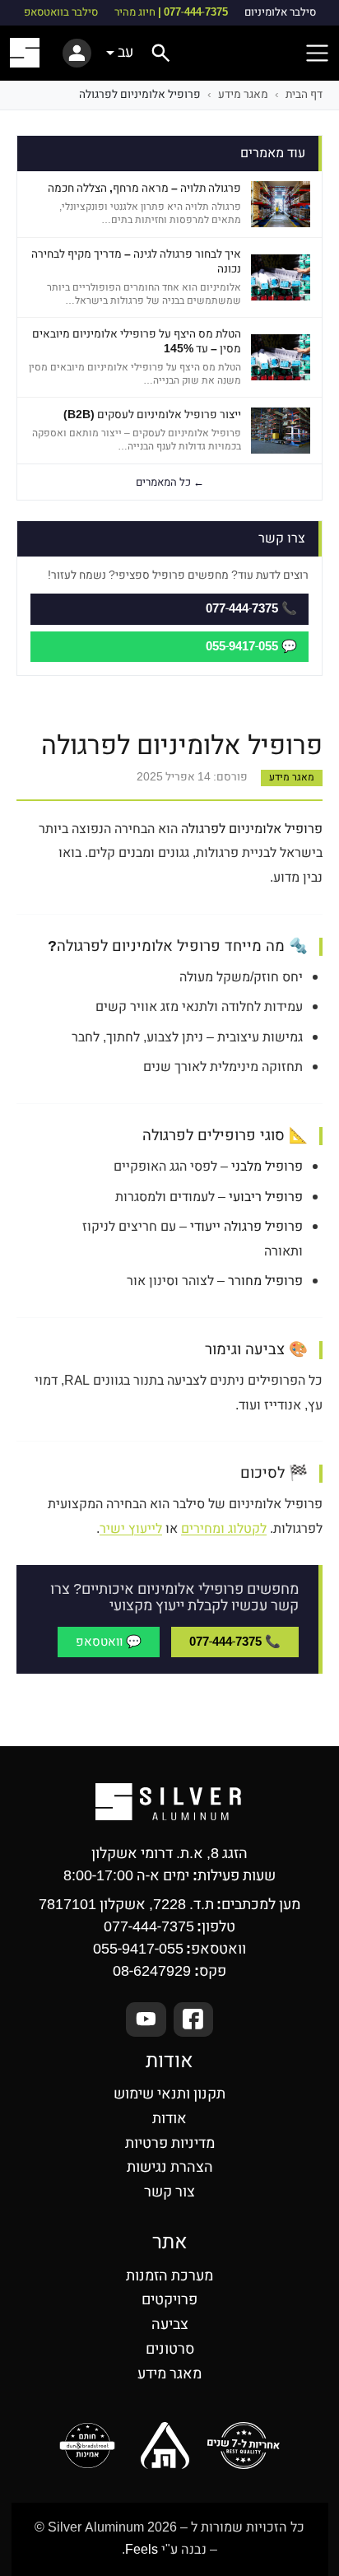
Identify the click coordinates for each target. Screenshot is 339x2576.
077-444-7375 (149, 1927)
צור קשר (169, 2192)
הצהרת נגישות (170, 2167)
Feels (142, 2550)
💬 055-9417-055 (251, 646)
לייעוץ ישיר (131, 1529)
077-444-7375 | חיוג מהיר (171, 13)
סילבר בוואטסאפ (61, 13)
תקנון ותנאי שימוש (169, 2094)
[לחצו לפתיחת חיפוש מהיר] (161, 53)
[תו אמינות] (88, 2446)
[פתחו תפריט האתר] (317, 53)
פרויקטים (169, 2300)
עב (125, 52)
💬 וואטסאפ (109, 1642)
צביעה (170, 2324)
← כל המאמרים (170, 482)
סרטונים (170, 2349)
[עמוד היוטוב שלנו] (146, 2019)
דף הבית (304, 95)
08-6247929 (152, 1971)
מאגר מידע (243, 95)
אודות (169, 2119)
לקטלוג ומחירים (224, 1529)
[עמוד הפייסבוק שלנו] (194, 2019)
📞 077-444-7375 (235, 1642)
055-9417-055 (138, 1949)
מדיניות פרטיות (170, 2143)
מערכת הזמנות (169, 2276)
